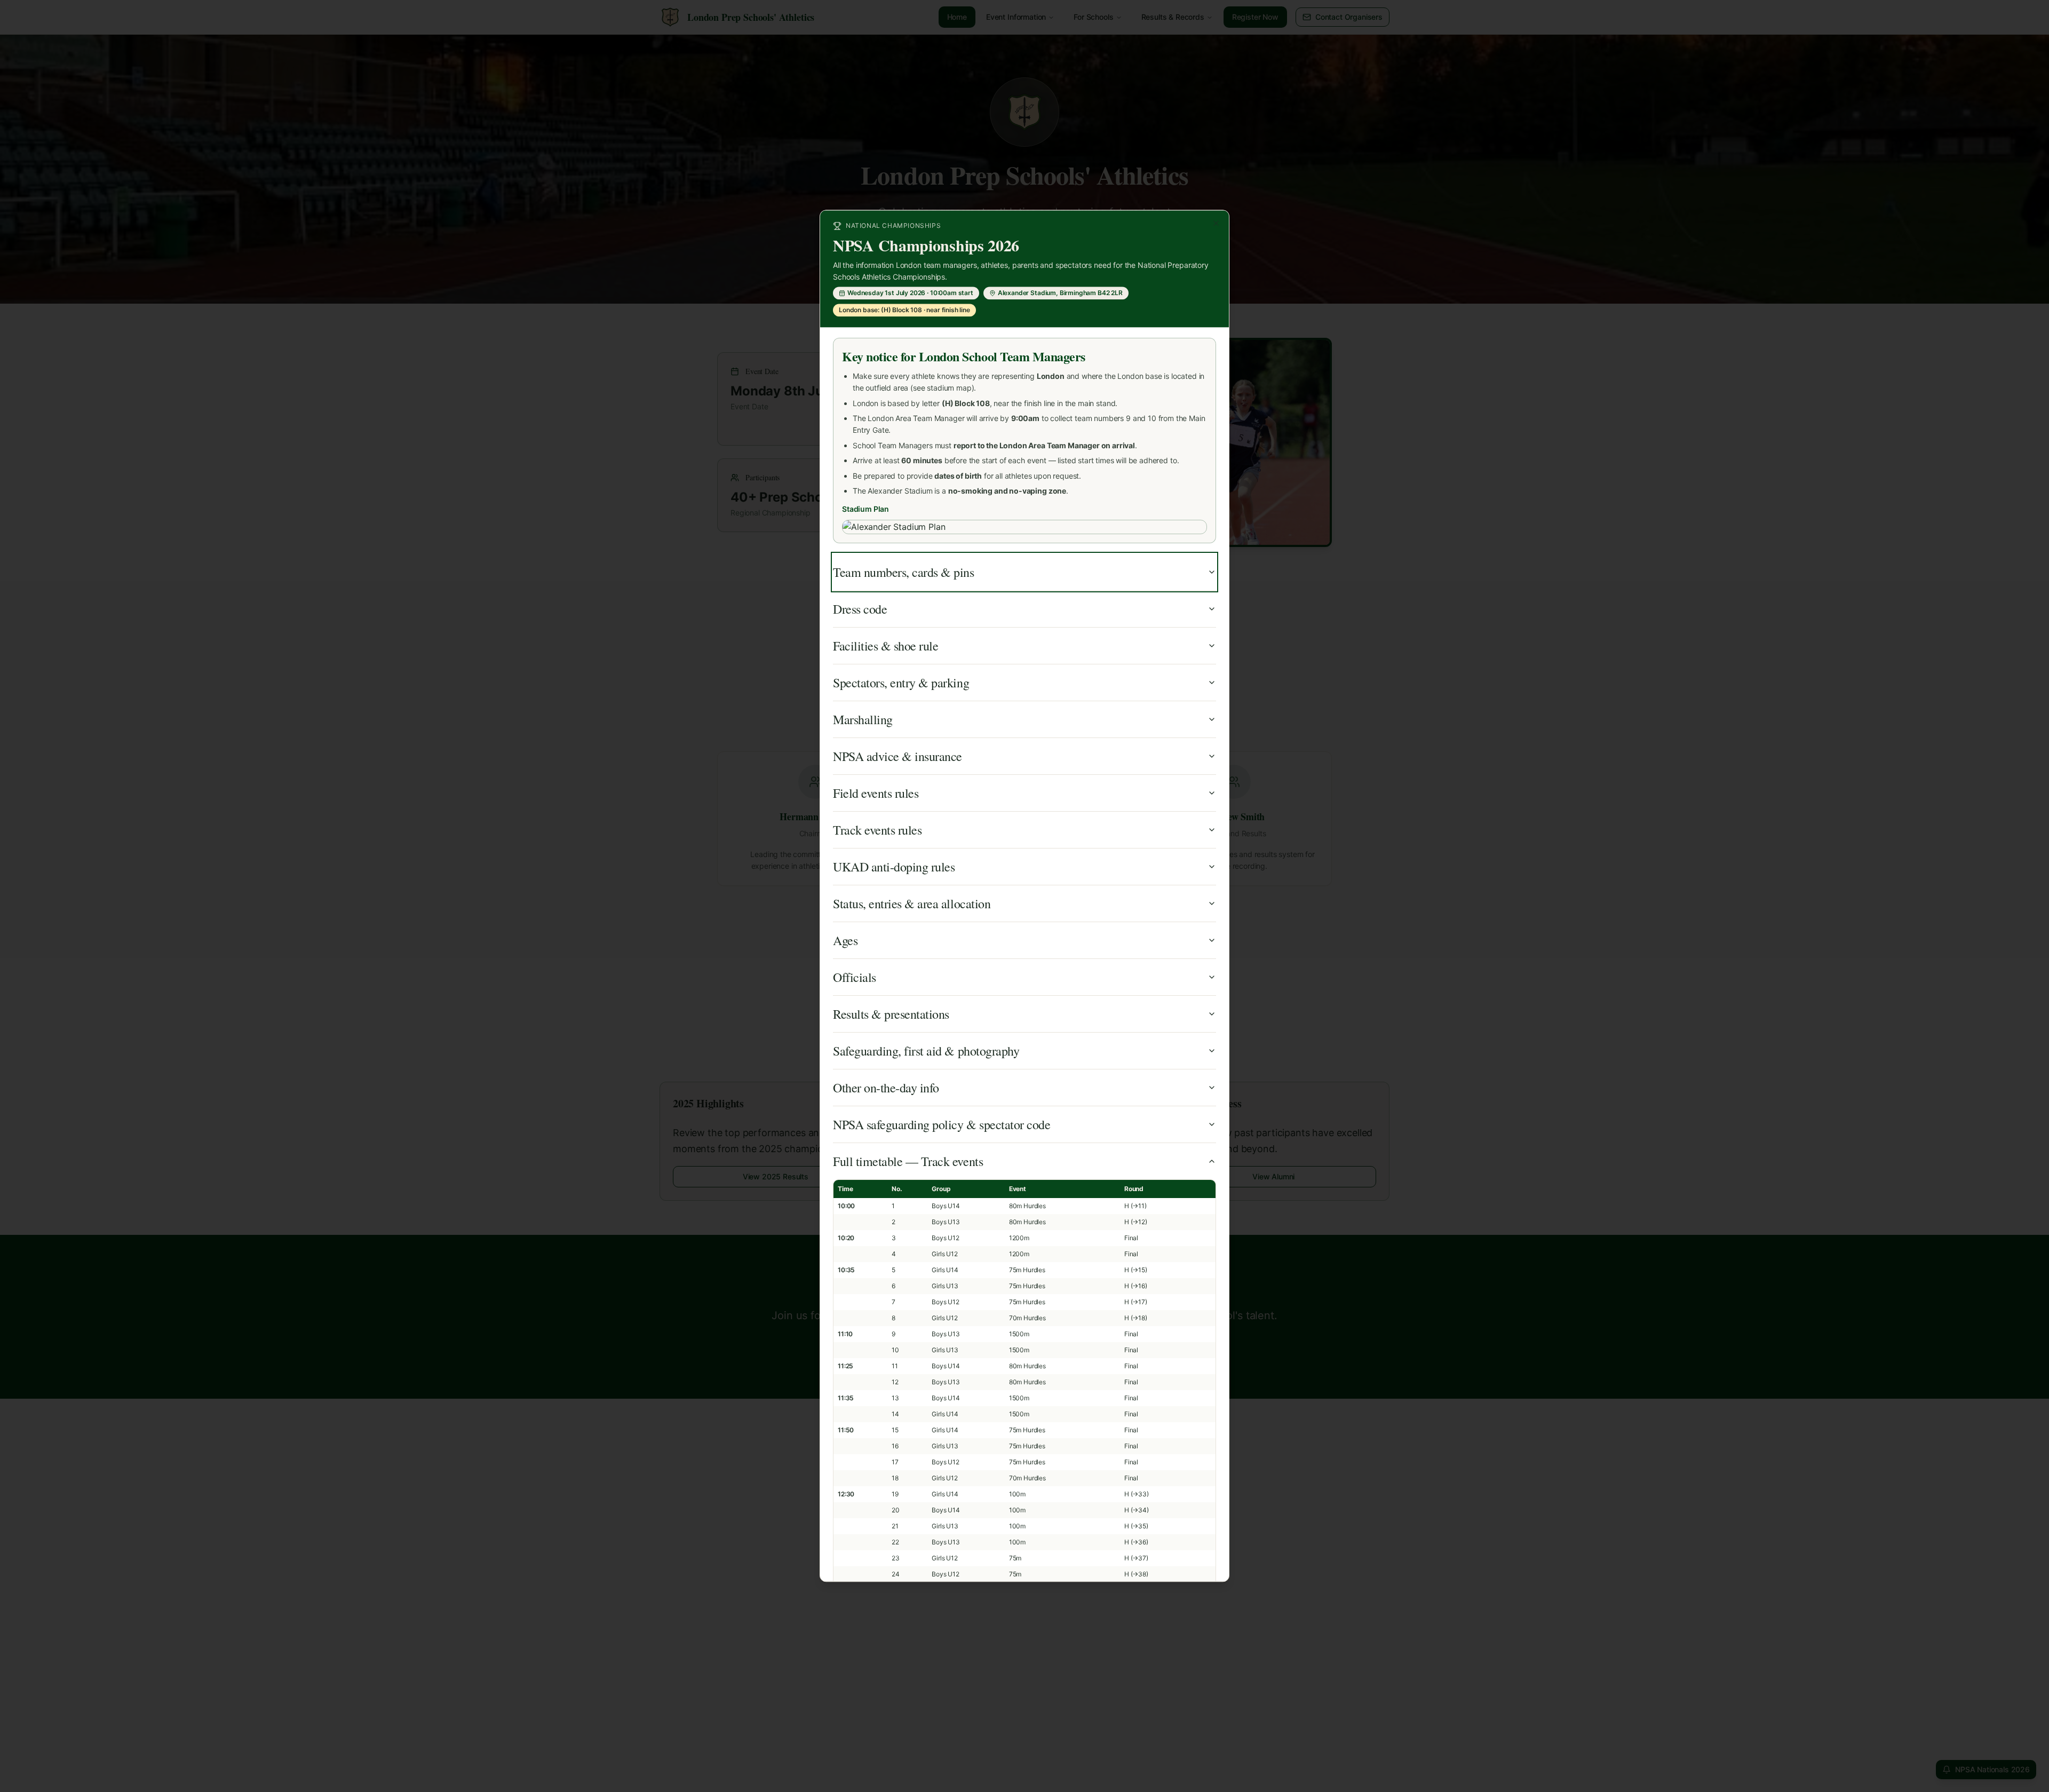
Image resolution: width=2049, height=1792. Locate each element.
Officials (855, 978)
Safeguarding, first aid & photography (926, 1051)
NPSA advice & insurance (898, 757)
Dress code (860, 609)
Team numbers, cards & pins (904, 573)
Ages (845, 941)
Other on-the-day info (886, 1088)
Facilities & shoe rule (885, 646)
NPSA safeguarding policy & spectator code (942, 1125)
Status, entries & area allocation (912, 904)
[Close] (1216, 223)
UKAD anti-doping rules (894, 867)
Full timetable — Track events (908, 1162)
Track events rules (877, 830)
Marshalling (863, 720)
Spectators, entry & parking (901, 683)
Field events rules (876, 794)
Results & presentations (891, 1014)
